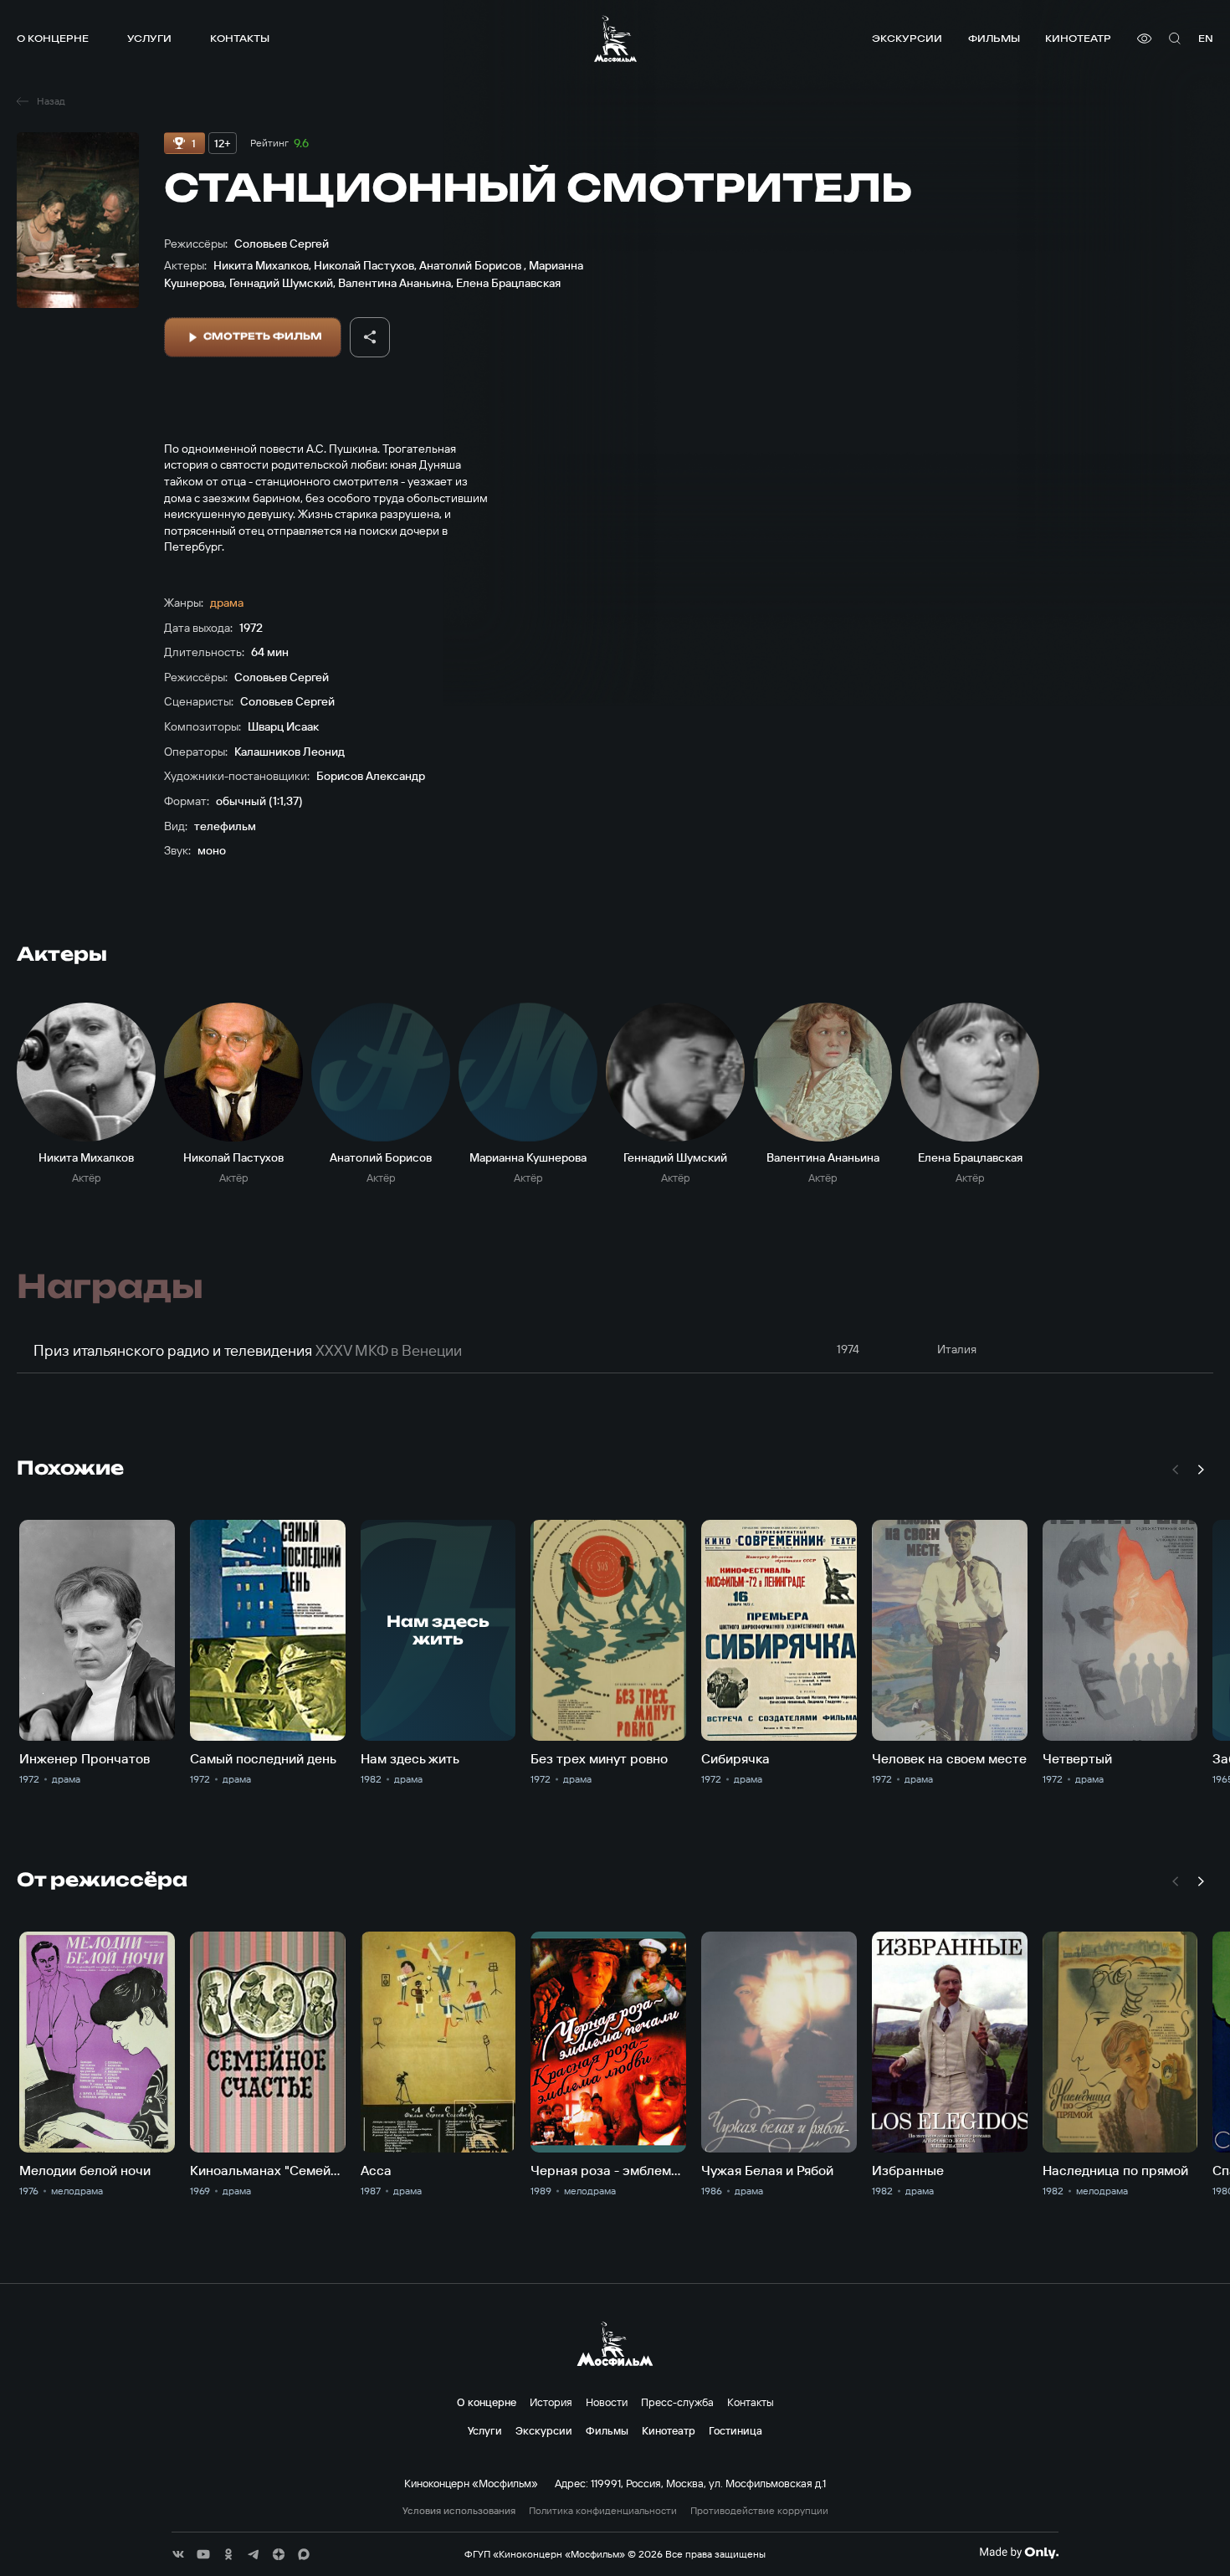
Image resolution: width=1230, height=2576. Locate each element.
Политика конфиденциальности (603, 2511)
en (1206, 38)
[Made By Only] (1019, 2553)
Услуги (149, 38)
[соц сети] (178, 2554)
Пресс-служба (677, 2402)
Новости (607, 2402)
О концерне (53, 38)
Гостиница (735, 2430)
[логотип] (615, 38)
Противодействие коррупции (759, 2511)
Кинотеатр (1078, 38)
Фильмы (994, 38)
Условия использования (459, 2511)
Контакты (240, 38)
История (551, 2402)
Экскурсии (907, 38)
